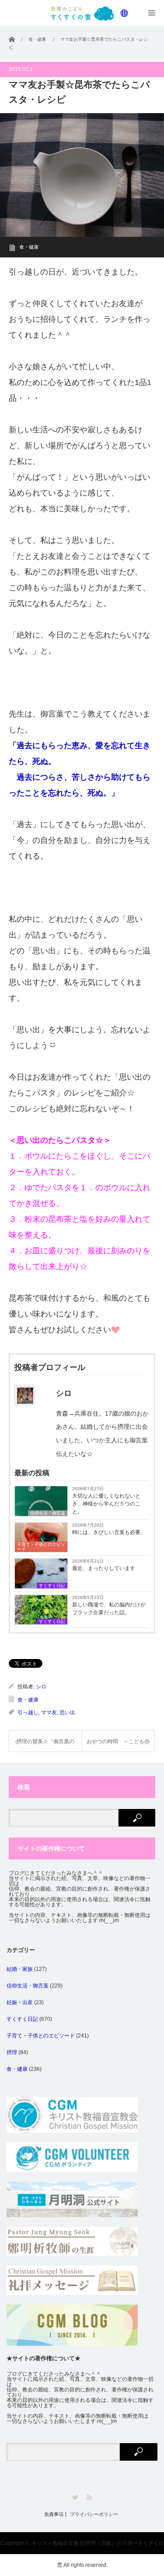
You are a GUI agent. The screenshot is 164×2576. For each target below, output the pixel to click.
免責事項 (54, 2514)
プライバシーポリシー (94, 2514)
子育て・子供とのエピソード (41, 1547)
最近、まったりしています (104, 1568)
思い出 (67, 1713)
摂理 (12, 2052)
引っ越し (28, 1713)
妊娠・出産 (20, 2002)
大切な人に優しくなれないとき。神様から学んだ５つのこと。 (106, 1504)
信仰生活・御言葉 (28, 1986)
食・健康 (29, 247)
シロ (41, 1687)
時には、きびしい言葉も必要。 (109, 1532)
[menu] (125, 13)
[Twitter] (75, 2497)
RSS (89, 2497)
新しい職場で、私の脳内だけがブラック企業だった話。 (109, 1609)
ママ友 (49, 1713)
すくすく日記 (52, 1586)
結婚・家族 (20, 1969)
